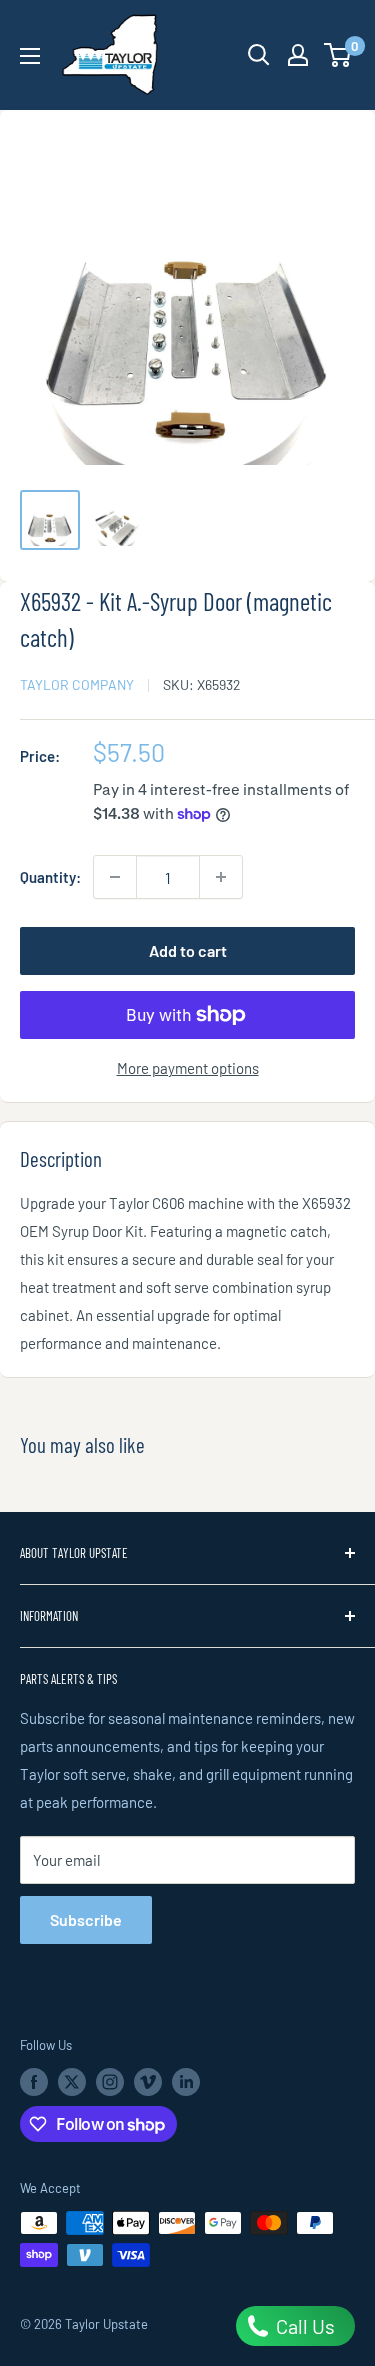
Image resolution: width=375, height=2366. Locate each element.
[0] (338, 55)
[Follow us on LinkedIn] (186, 2082)
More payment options (188, 1068)
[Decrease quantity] (115, 877)
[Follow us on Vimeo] (148, 2082)
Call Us (303, 2326)
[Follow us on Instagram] (110, 2082)
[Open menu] (30, 56)
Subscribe (86, 1919)
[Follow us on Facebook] (34, 2082)
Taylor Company (77, 684)
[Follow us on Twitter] (72, 2082)
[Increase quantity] (221, 877)
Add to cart (188, 950)
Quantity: (50, 877)
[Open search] (259, 55)
